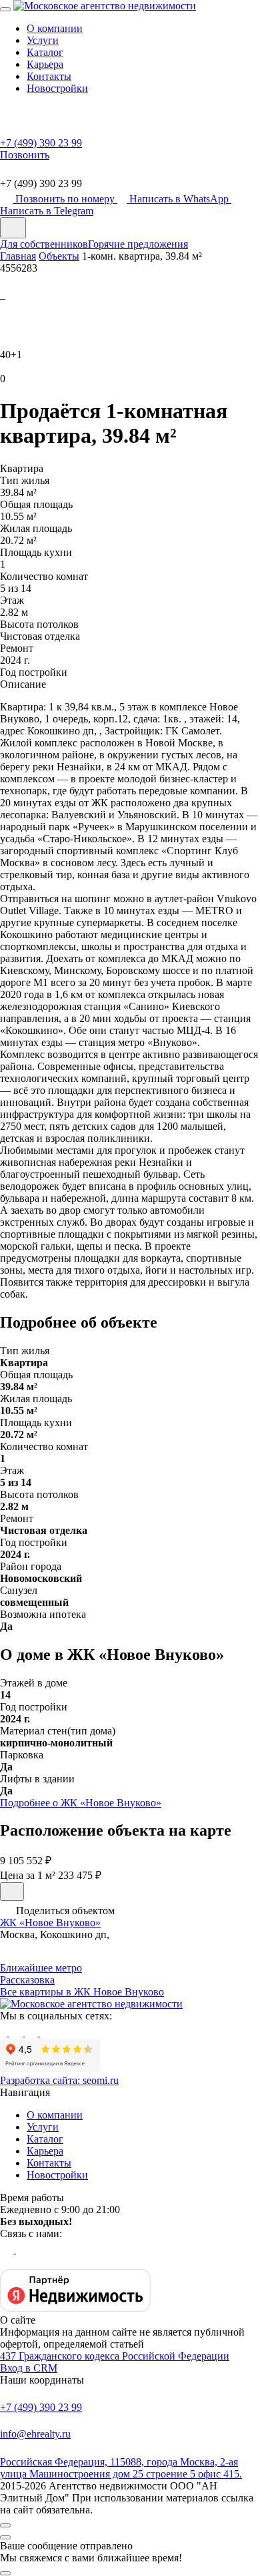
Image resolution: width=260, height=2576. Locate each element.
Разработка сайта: (59, 2080)
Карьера (45, 64)
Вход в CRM (29, 2368)
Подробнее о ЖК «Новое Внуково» (81, 1803)
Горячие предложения (138, 244)
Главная (18, 256)
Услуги (43, 40)
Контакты (49, 76)
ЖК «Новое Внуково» (50, 1923)
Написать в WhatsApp (180, 199)
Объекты (59, 256)
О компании (55, 28)
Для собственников (44, 244)
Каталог (45, 52)
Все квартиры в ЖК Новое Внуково (82, 1992)
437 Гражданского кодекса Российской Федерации (115, 2356)
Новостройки (57, 88)
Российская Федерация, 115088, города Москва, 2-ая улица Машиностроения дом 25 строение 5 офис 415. (121, 2468)
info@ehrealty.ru (35, 2434)
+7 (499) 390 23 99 (41, 2407)
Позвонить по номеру (66, 199)
